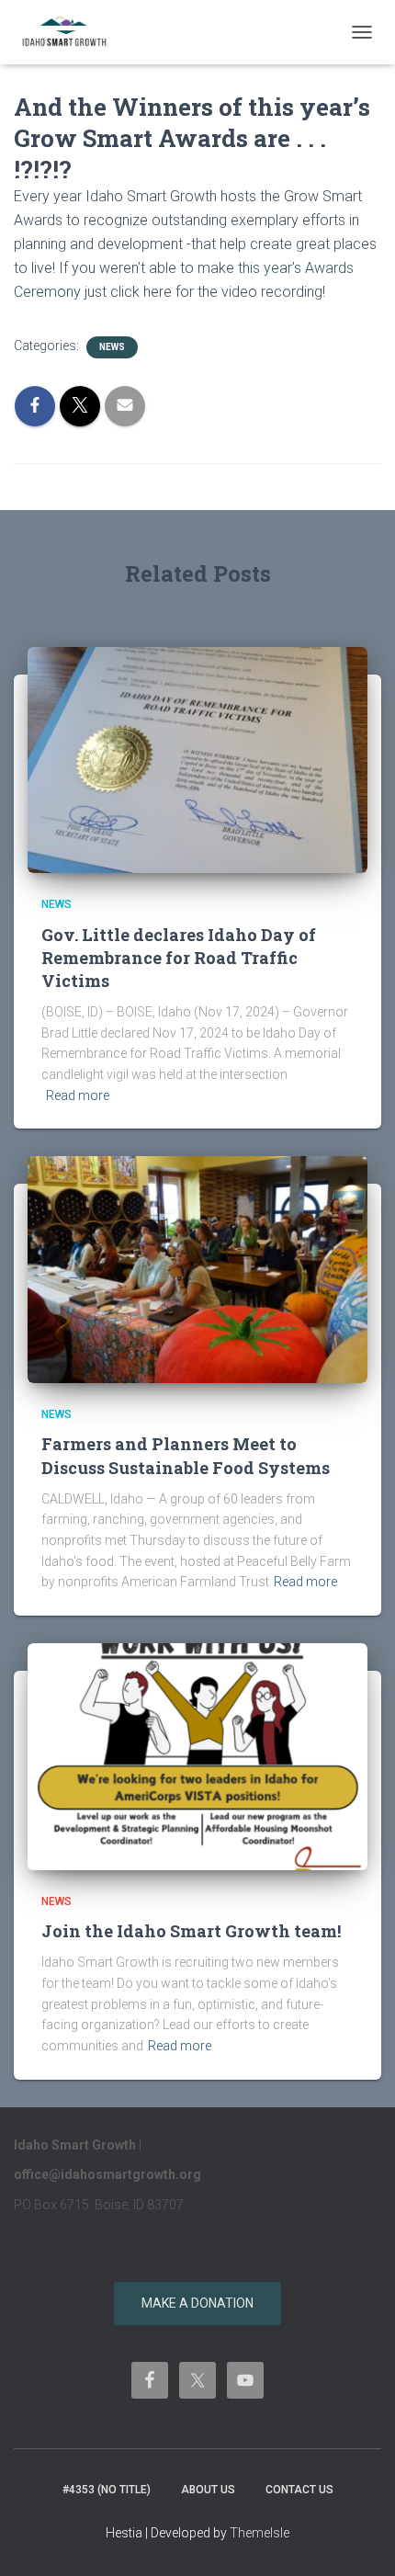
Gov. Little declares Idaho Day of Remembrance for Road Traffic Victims (179, 958)
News (112, 347)
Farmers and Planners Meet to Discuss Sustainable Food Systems (186, 1455)
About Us (208, 2490)
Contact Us (299, 2490)
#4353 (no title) (107, 2490)
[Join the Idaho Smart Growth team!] (197, 1755)
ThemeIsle (260, 2533)
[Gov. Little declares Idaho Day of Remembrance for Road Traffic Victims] (197, 759)
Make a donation (197, 2303)
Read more (78, 1095)
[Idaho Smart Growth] (72, 32)
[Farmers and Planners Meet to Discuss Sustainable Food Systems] (197, 1268)
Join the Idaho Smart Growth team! (191, 1931)
